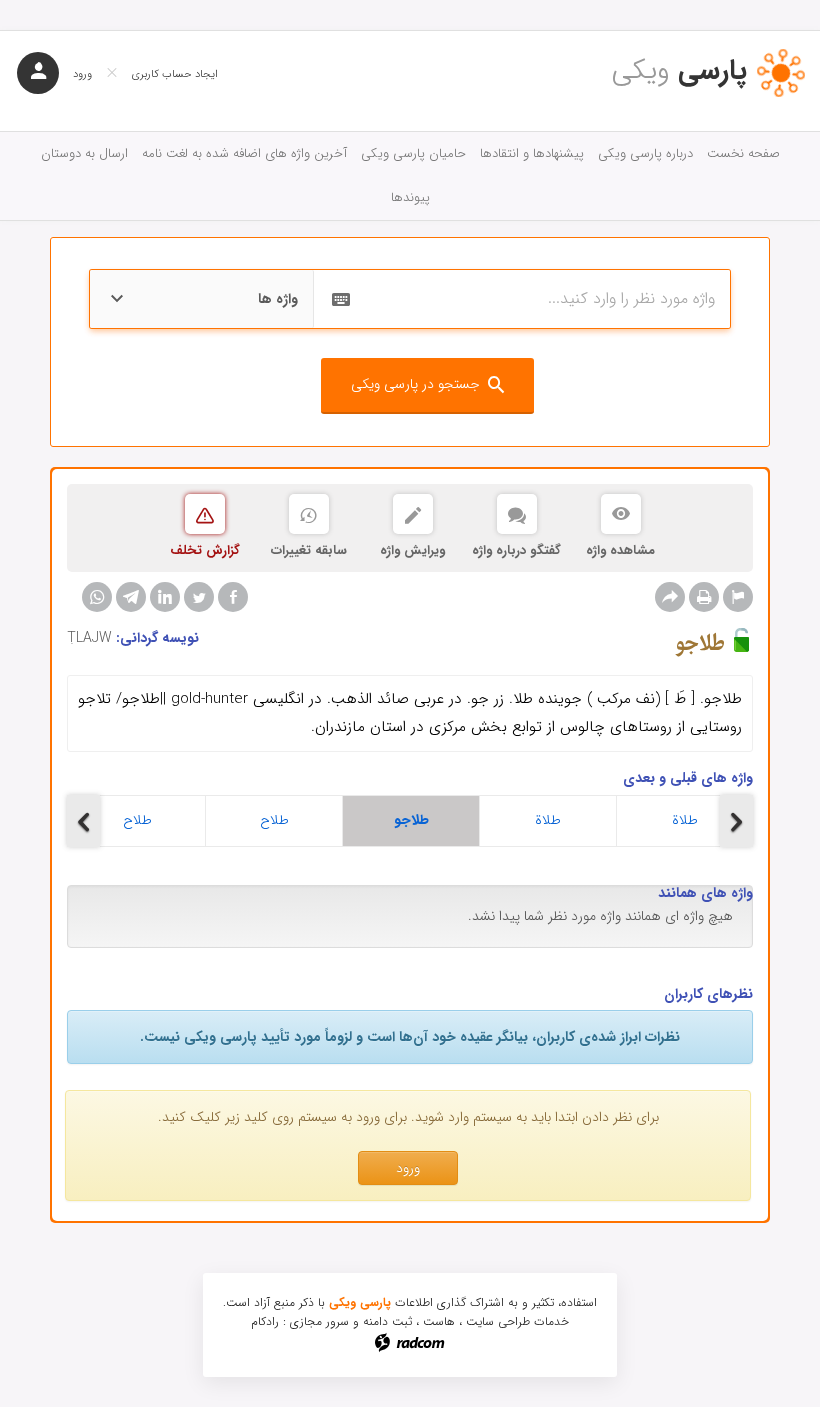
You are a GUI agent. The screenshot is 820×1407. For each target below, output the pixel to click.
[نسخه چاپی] (704, 597)
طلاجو (411, 820)
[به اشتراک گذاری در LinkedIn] (165, 597)
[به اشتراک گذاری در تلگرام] (131, 597)
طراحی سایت (498, 1321)
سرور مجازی (319, 1321)
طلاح (137, 820)
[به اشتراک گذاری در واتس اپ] (97, 597)
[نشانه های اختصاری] (738, 597)
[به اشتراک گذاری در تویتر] (199, 597)
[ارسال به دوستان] (670, 597)
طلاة (548, 820)
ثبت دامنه (387, 1321)
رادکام (265, 1321)
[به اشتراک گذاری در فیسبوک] (233, 597)
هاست (439, 1321)
